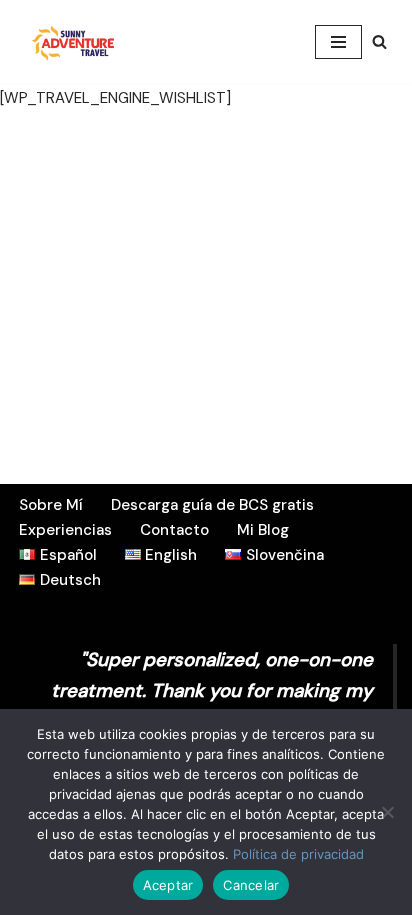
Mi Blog (263, 530)
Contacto (174, 530)
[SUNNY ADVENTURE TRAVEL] (75, 41)
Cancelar (251, 885)
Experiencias (65, 530)
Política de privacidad (298, 854)
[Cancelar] (387, 812)
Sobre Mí (51, 505)
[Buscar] (379, 41)
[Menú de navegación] (338, 42)
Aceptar (168, 885)
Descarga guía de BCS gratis (212, 505)
